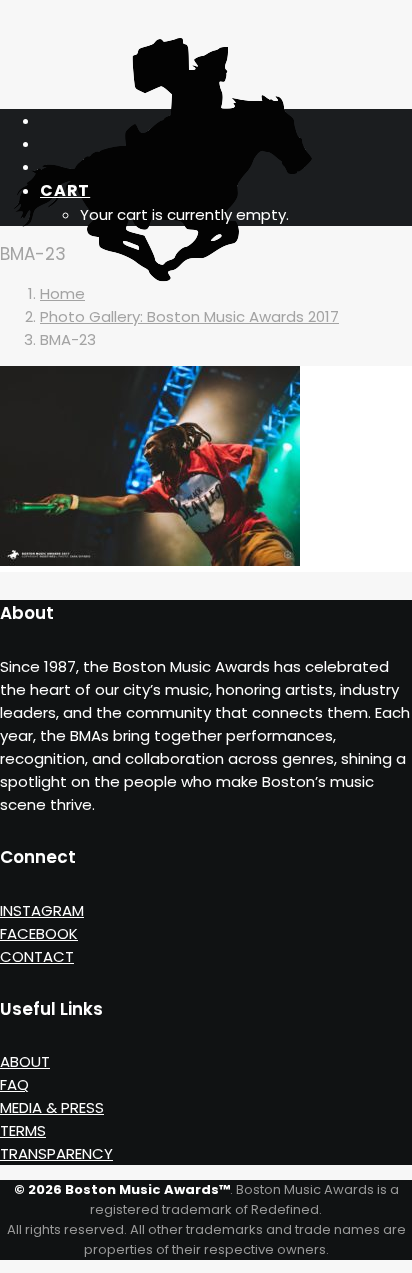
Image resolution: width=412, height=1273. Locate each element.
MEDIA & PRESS (52, 1107)
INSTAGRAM (42, 910)
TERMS (23, 1130)
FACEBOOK (39, 933)
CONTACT (37, 956)
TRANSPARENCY (56, 1153)
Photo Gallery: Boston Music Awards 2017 (189, 316)
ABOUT (25, 1061)
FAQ (14, 1084)
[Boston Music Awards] (206, 47)
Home (62, 293)
